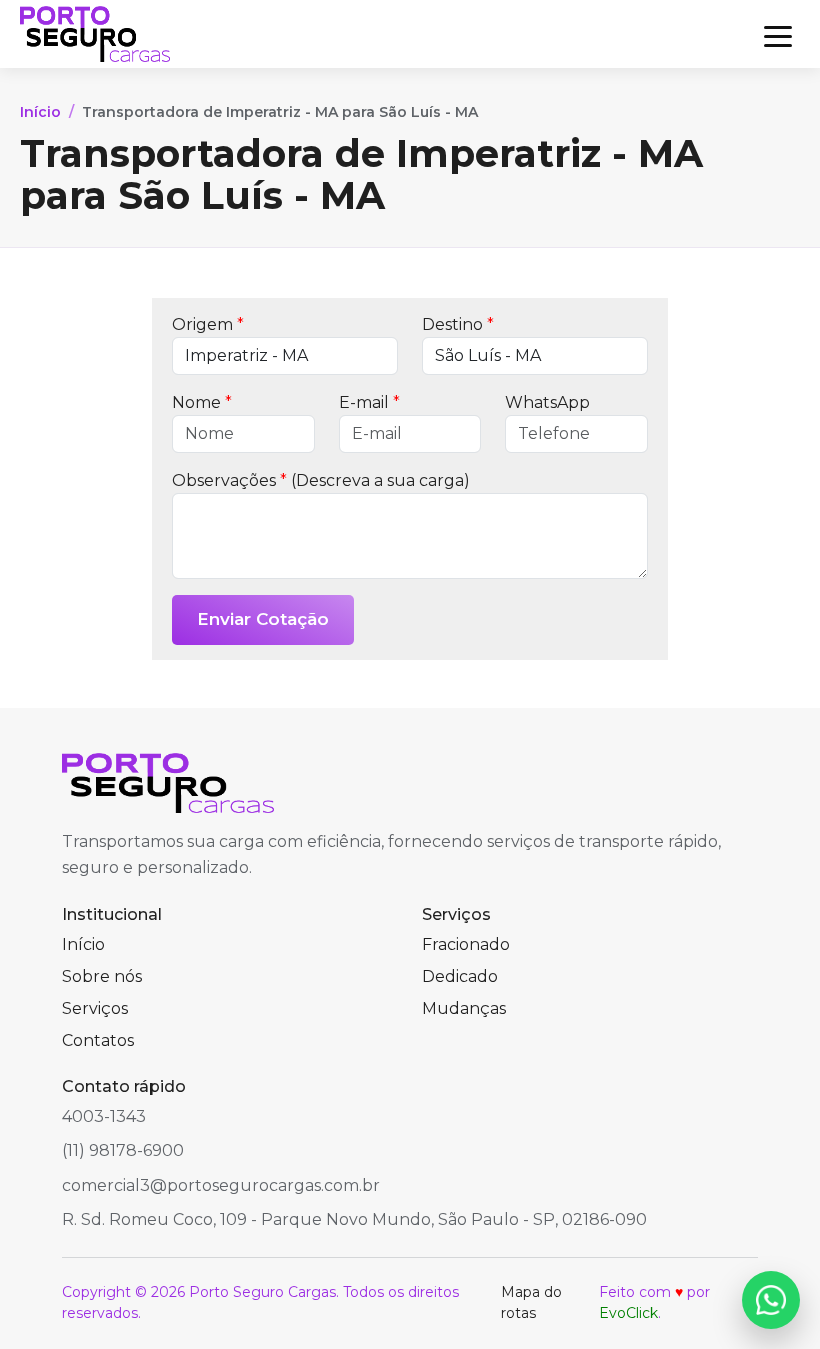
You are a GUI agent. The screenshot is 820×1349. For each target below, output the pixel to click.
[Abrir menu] (778, 34)
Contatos (98, 1040)
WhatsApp (547, 402)
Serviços (95, 1008)
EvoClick (628, 1313)
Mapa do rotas (531, 1302)
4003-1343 (104, 1116)
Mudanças (464, 1008)
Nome (202, 402)
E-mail (369, 402)
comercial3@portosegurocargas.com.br (221, 1185)
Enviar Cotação (263, 619)
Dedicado (460, 976)
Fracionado (466, 944)
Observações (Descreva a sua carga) (321, 480)
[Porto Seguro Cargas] (95, 34)
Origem (208, 324)
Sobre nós (102, 976)
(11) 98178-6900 (123, 1150)
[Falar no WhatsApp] (771, 1300)
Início (40, 112)
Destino (458, 324)
